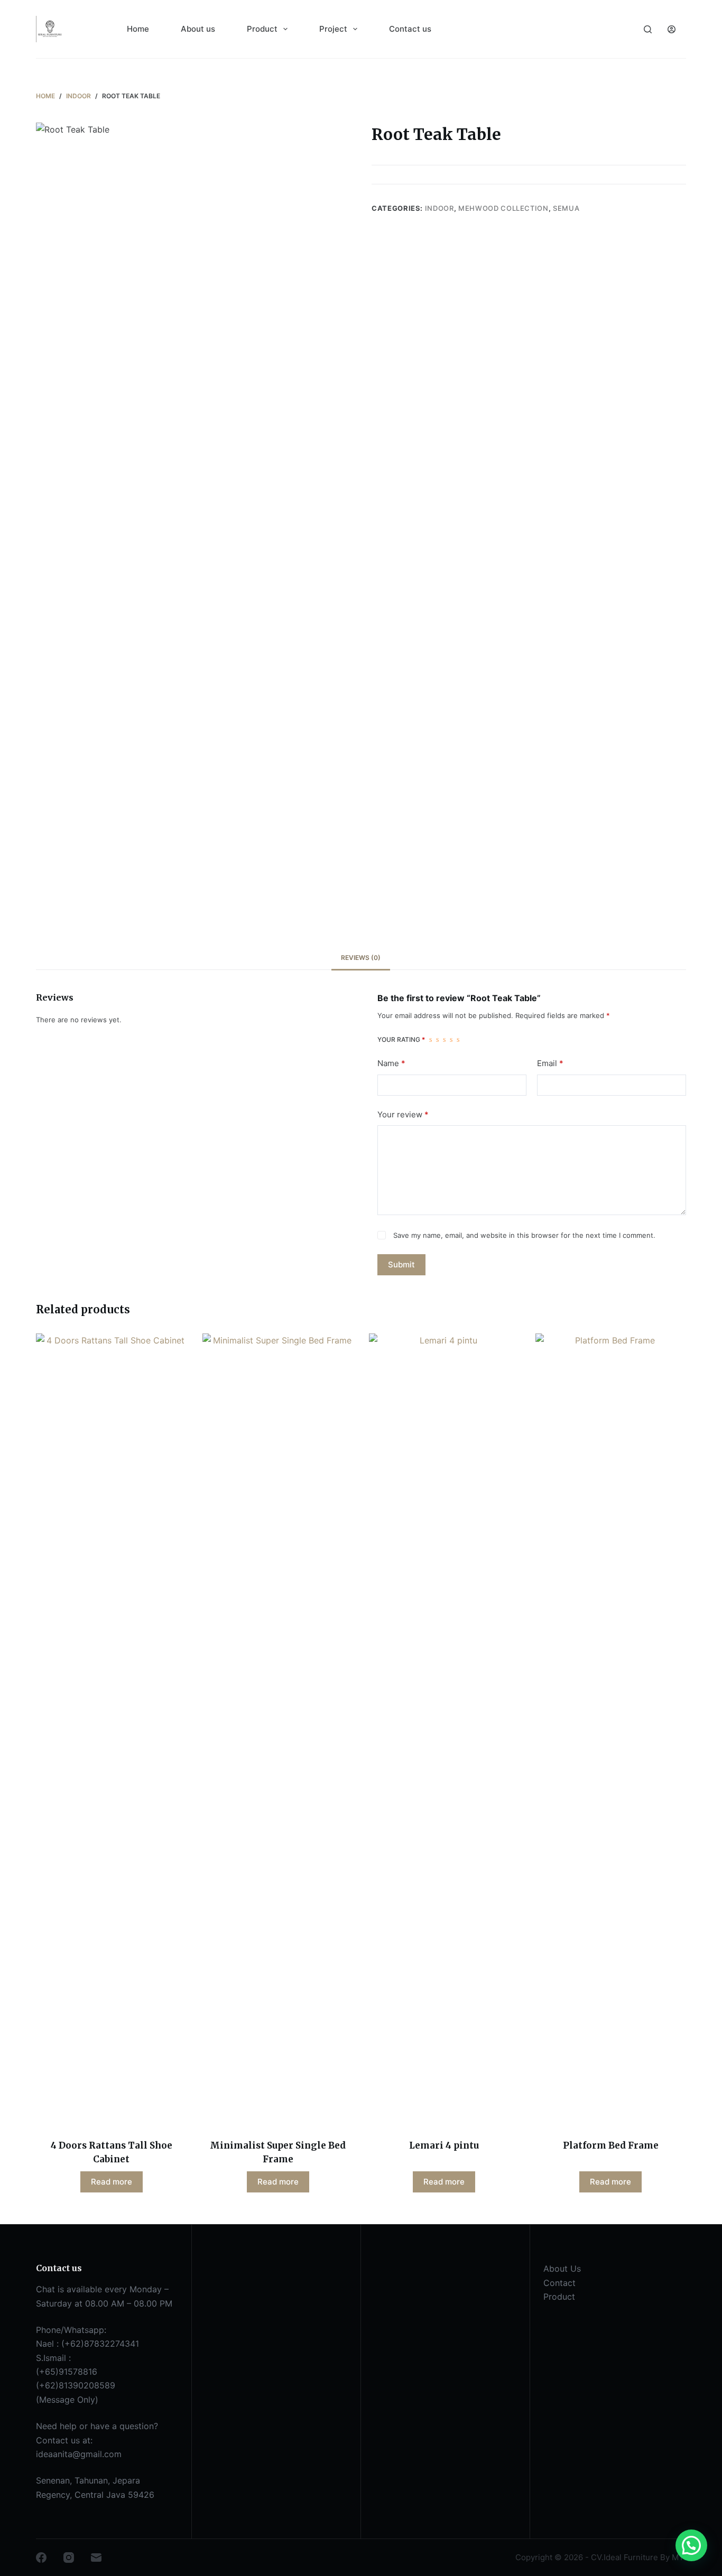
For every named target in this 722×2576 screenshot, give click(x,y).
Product (262, 29)
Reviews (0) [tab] (361, 958)
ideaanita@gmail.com (79, 2454)
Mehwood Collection (503, 208)
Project (333, 29)
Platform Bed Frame (611, 2145)
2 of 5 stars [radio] (437, 1040)
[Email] (96, 2558)
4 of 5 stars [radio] (451, 1040)
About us (198, 29)
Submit (401, 1264)
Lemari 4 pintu (444, 2145)
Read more (112, 2182)
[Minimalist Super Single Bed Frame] (278, 1730)
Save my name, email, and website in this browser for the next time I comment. (524, 1235)
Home (138, 29)
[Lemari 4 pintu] (444, 1730)
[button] (691, 2545)
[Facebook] (41, 2558)
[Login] (672, 29)
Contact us (410, 29)
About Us (562, 2269)
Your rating (401, 1039)
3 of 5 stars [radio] (444, 1040)
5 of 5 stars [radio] (458, 1040)
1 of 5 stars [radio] (431, 1040)
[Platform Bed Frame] (611, 1730)
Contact (559, 2283)
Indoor (439, 208)
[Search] (648, 29)
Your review (403, 1114)
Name (391, 1063)
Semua (566, 208)
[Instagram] (69, 2558)
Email (550, 1063)
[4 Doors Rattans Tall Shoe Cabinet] (111, 1730)
